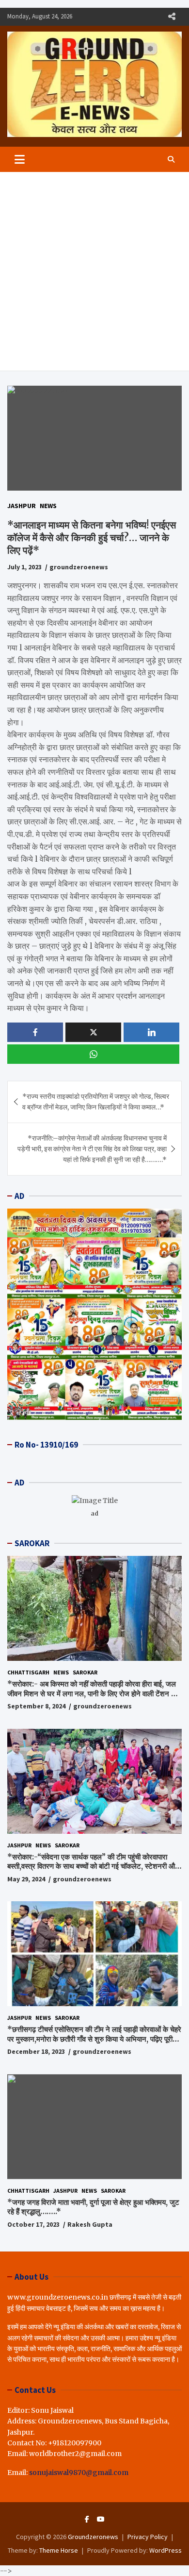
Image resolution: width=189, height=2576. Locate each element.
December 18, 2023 (36, 2051)
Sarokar (85, 1672)
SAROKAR (32, 1543)
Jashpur (22, 506)
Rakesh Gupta (90, 2224)
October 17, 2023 (33, 2224)
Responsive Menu (172, 17)
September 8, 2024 (36, 1706)
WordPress (165, 2550)
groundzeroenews (79, 567)
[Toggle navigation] (20, 159)
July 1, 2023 (24, 567)
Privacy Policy (148, 2537)
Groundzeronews (93, 2537)
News (48, 506)
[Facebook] (87, 2519)
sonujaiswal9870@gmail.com (79, 2473)
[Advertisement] (94, 272)
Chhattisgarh (28, 1672)
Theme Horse (59, 2550)
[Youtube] (101, 2519)
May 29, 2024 (26, 1879)
